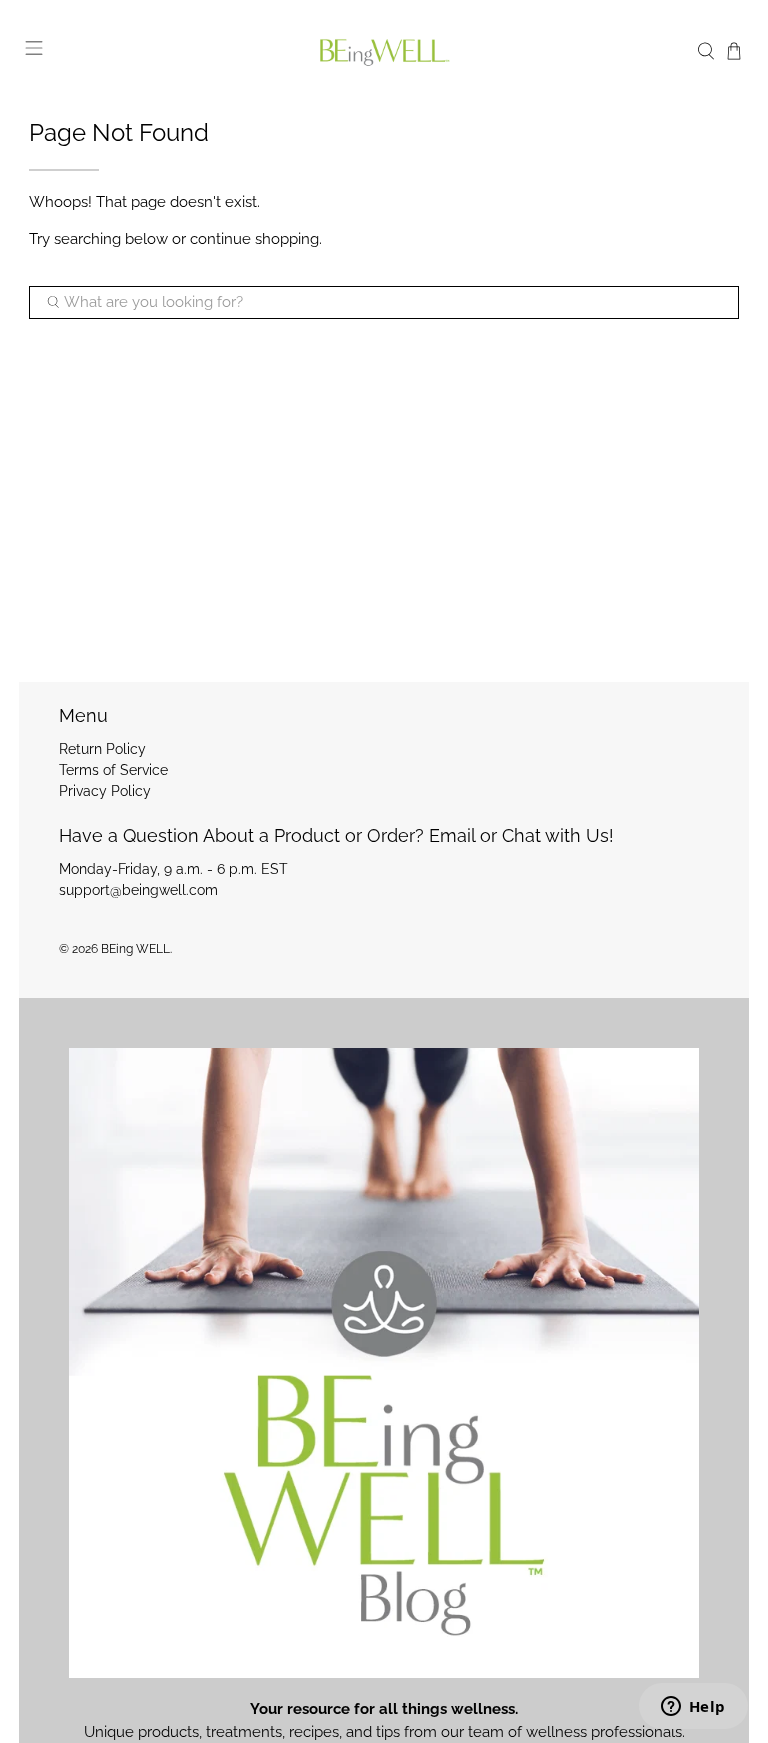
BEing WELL (135, 949)
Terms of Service (113, 770)
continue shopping (254, 239)
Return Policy (102, 749)
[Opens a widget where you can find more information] (693, 1708)
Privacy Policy (105, 791)
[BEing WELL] (384, 51)
